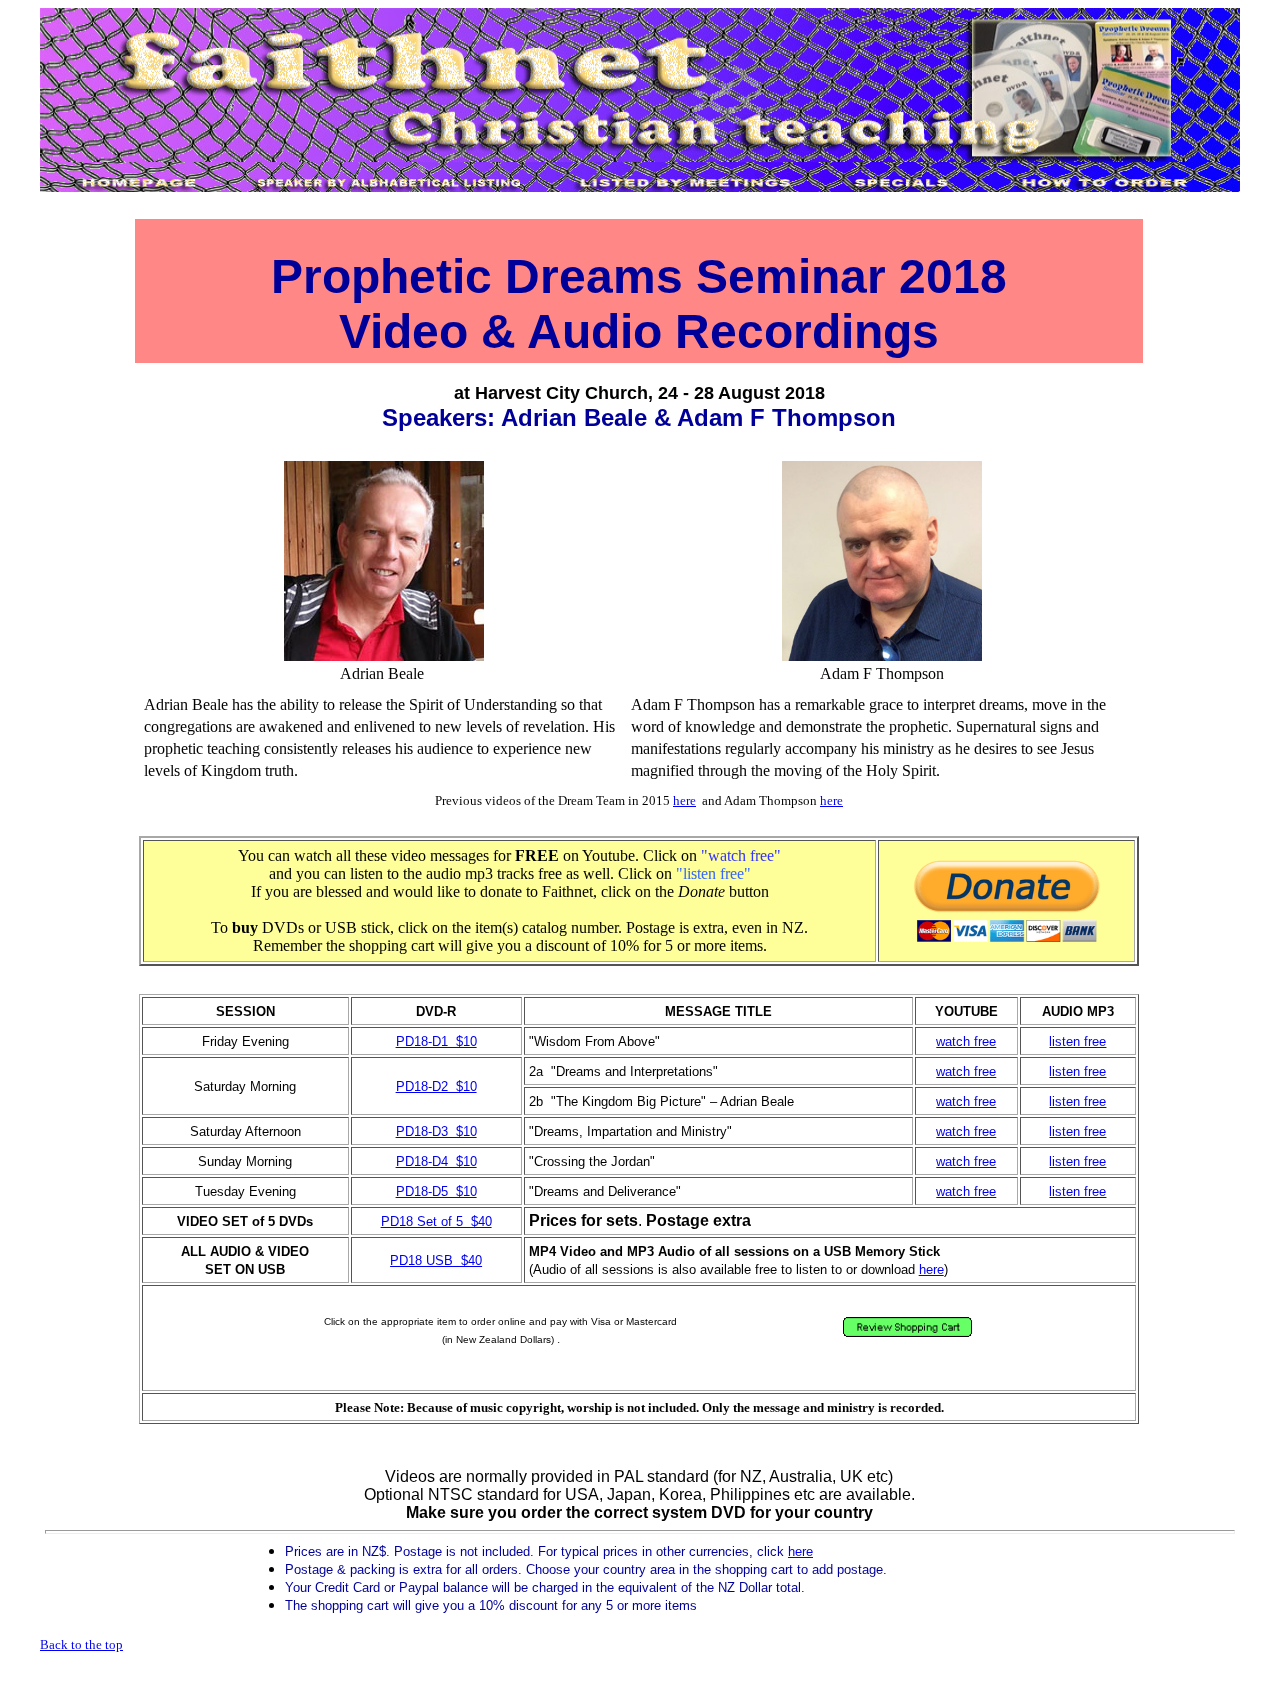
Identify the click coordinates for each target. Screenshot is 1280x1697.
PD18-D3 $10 (436, 1131)
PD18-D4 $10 (436, 1161)
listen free (1077, 1041)
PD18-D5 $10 (436, 1191)
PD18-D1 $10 (436, 1041)
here (684, 800)
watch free (966, 1041)
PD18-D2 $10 (436, 1086)
